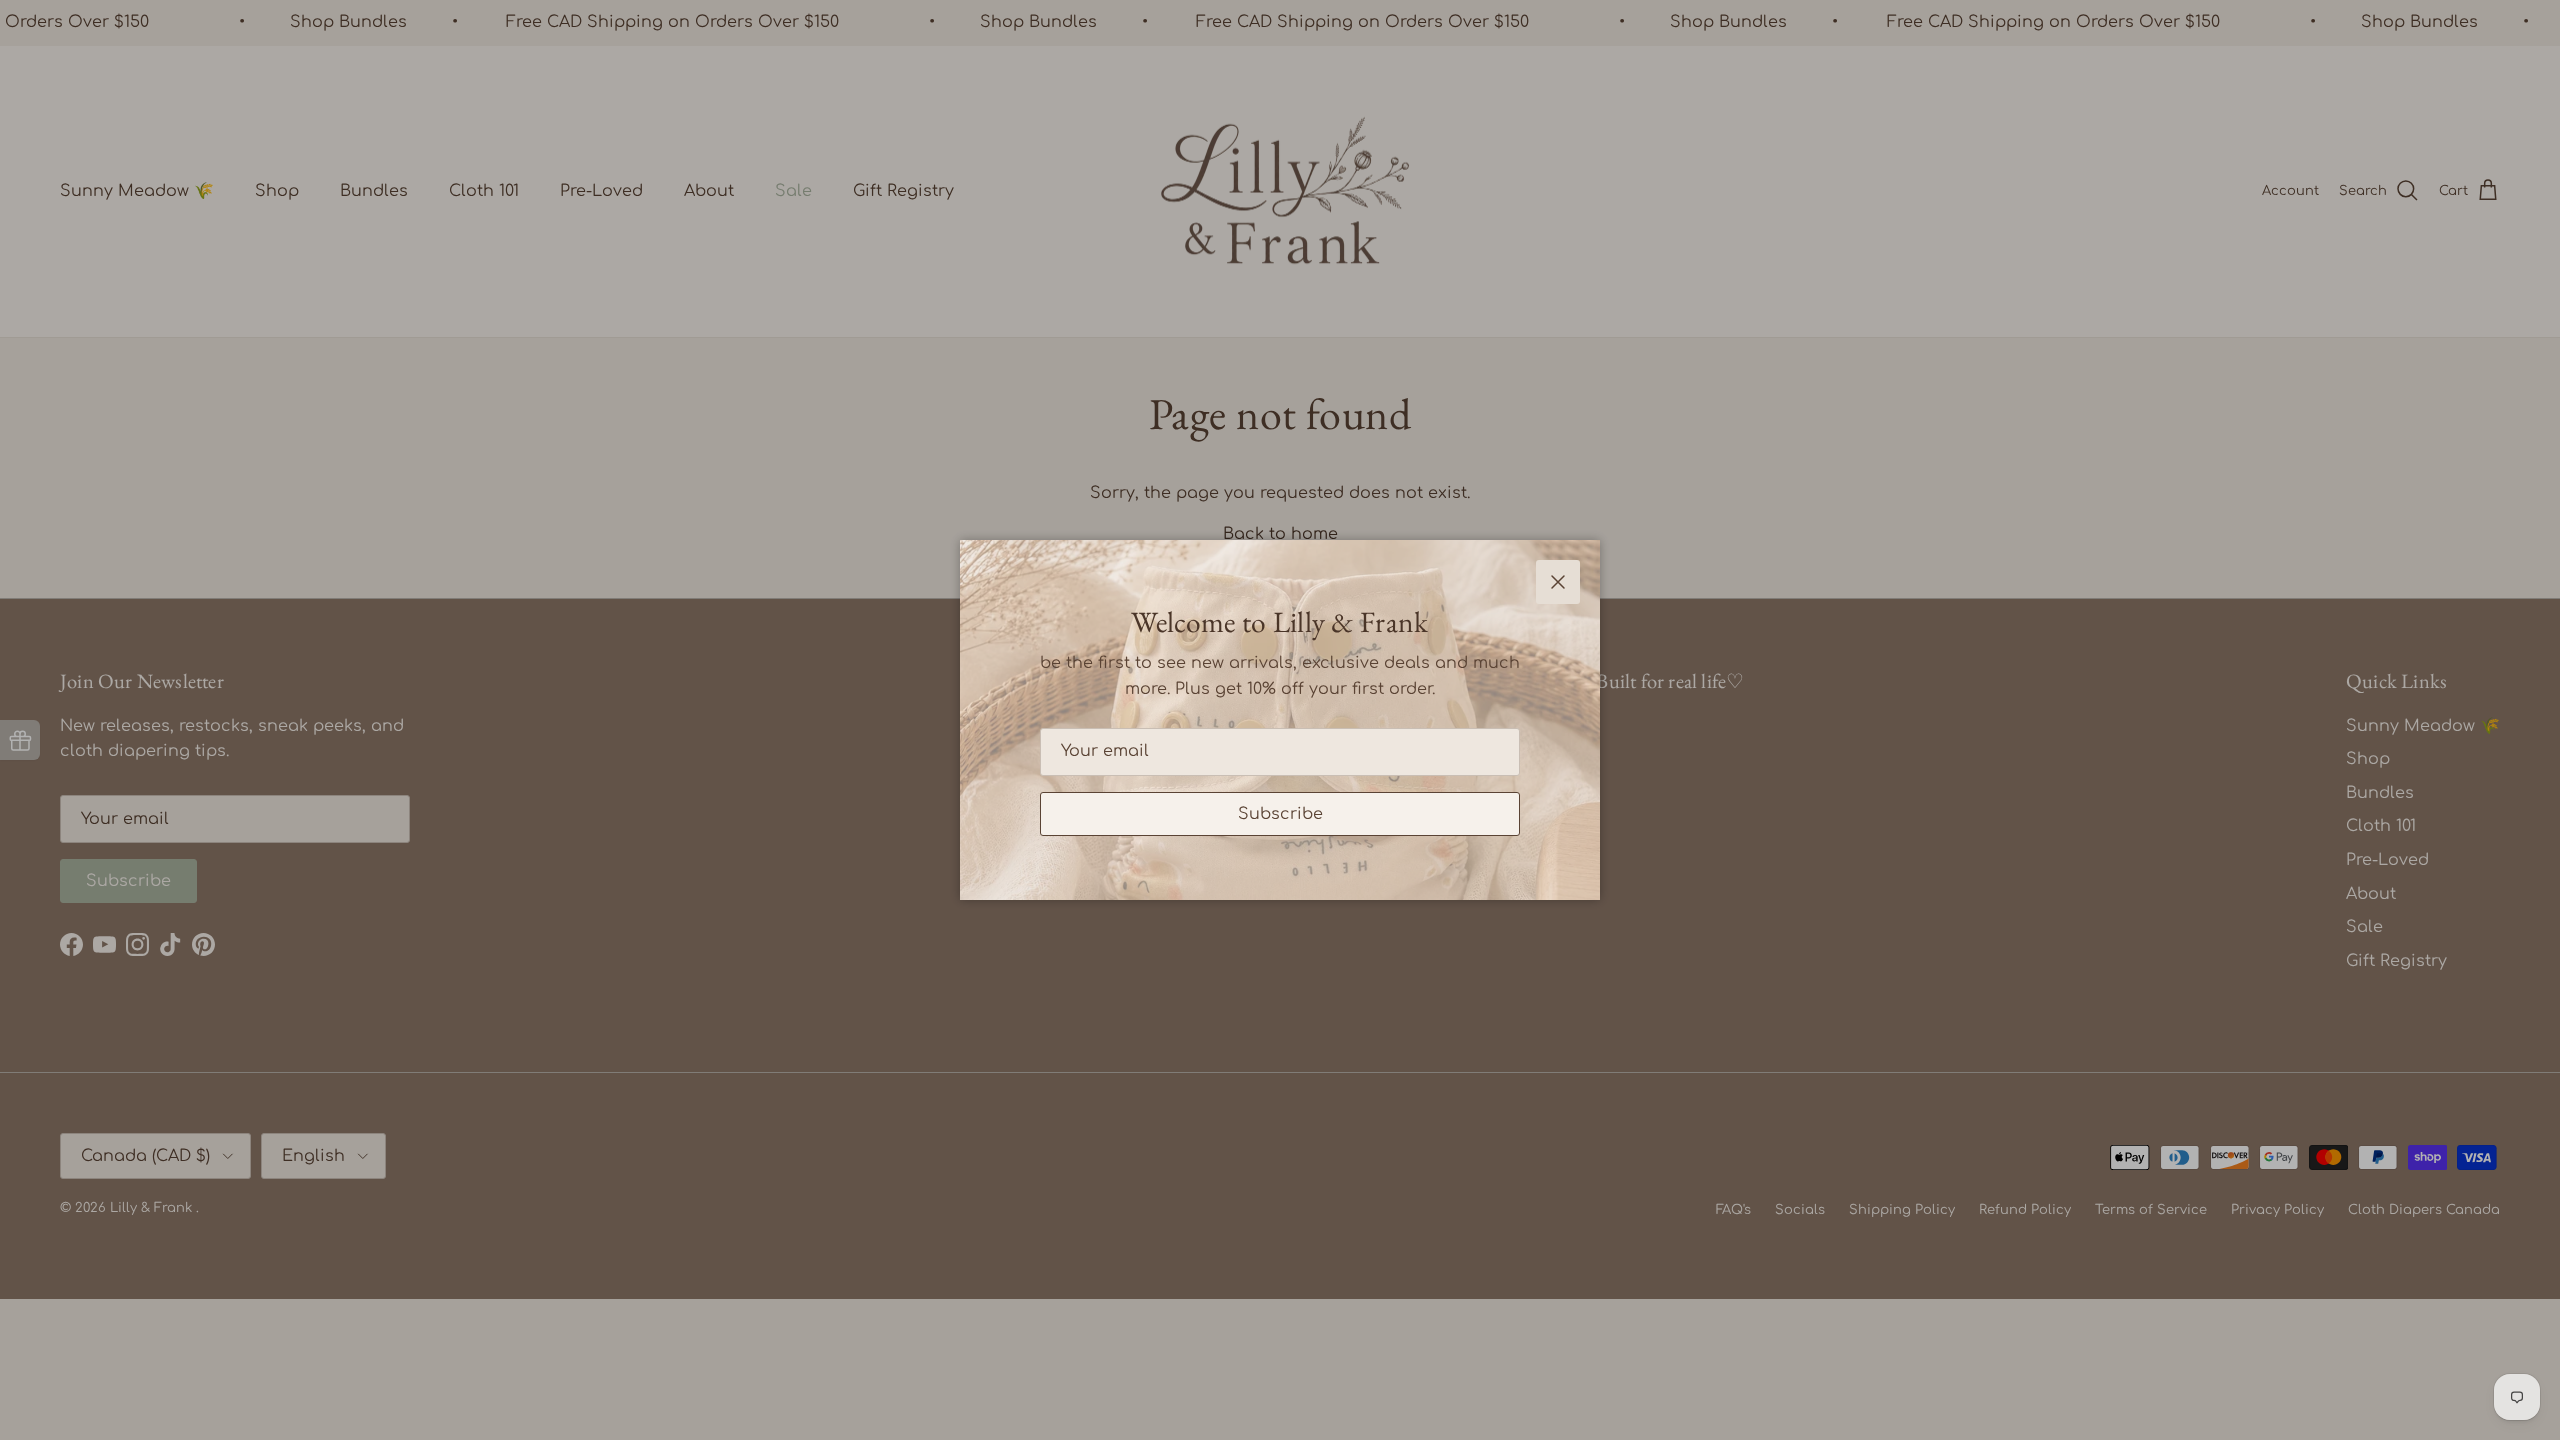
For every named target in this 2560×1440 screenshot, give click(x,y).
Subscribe (1280, 814)
